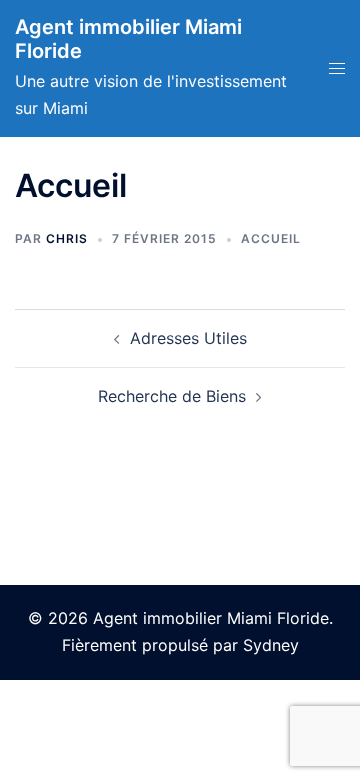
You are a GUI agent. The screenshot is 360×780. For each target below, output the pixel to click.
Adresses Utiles (188, 338)
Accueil (271, 238)
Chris (67, 238)
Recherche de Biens (172, 396)
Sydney (271, 645)
